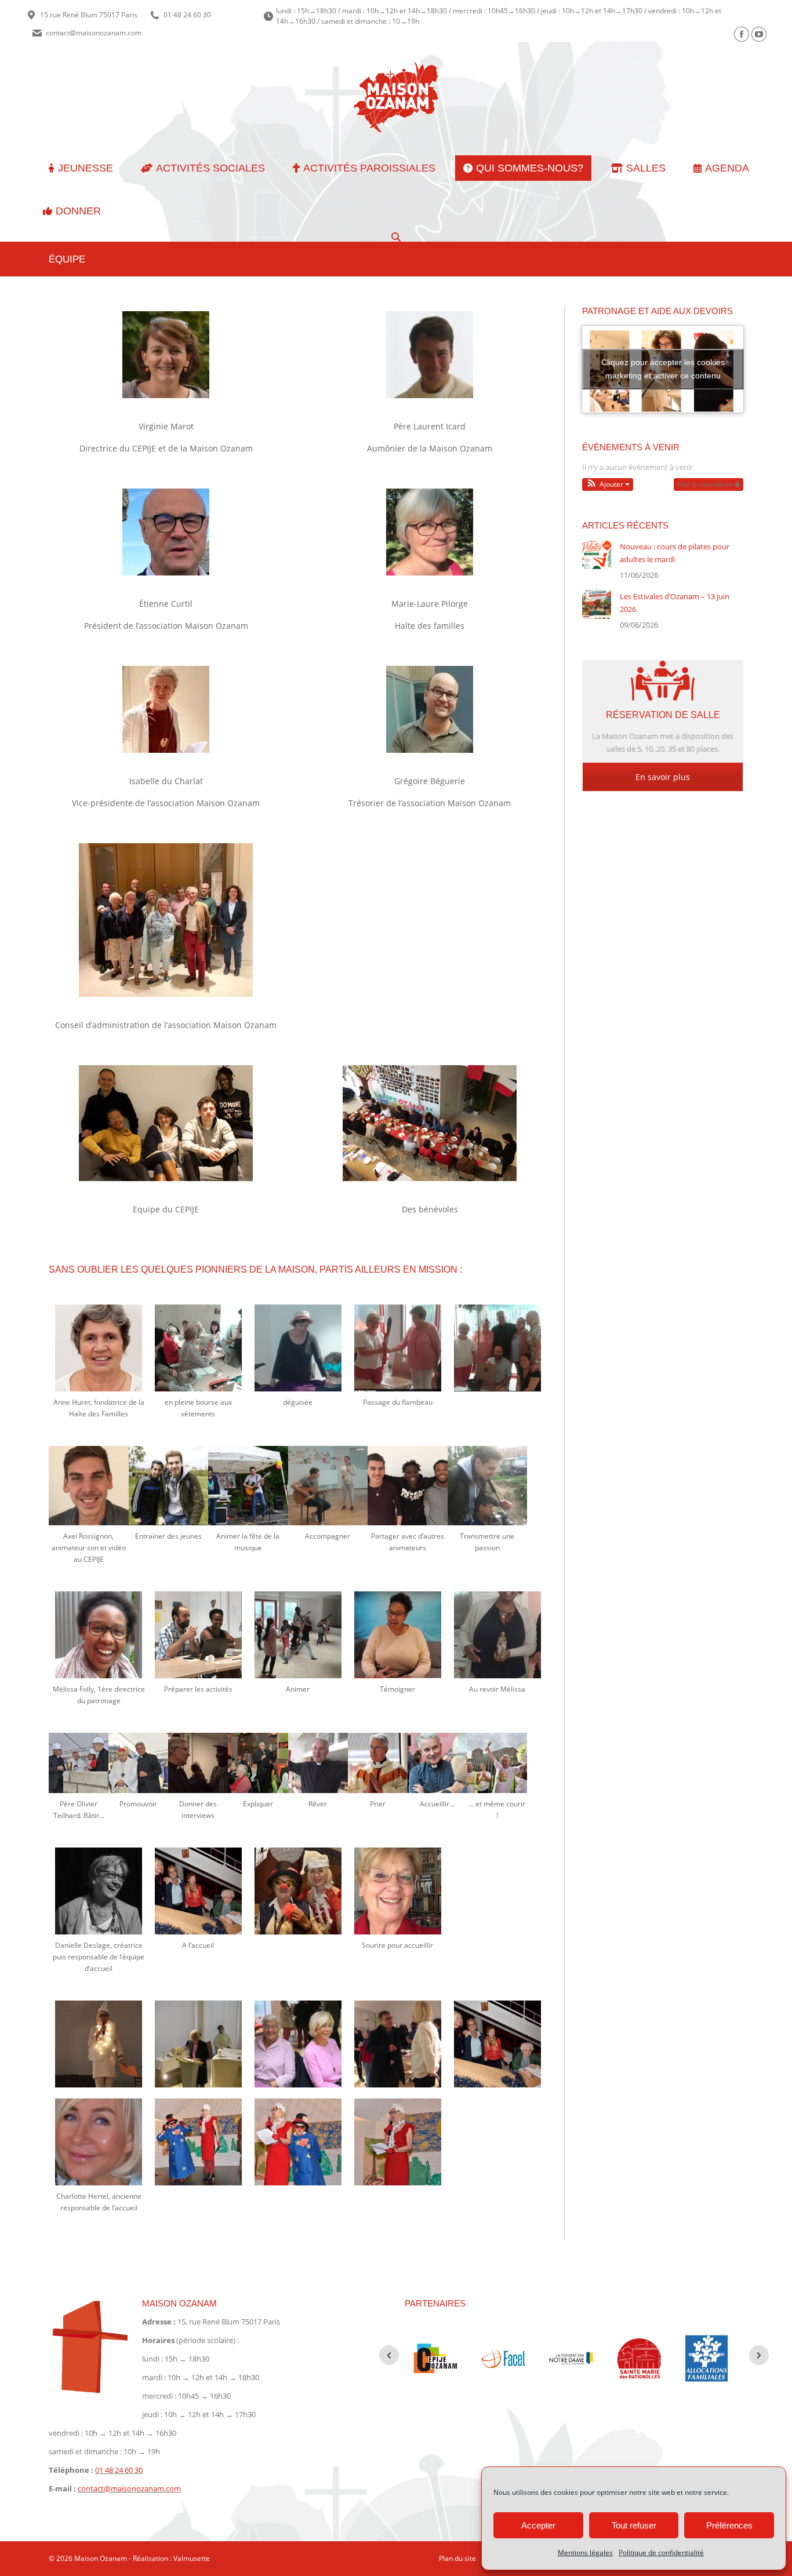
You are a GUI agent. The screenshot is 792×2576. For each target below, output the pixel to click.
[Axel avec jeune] (168, 1486)
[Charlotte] (99, 2142)
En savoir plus (663, 777)
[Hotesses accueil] (497, 2044)
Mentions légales (585, 2553)
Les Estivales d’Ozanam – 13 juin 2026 (675, 603)
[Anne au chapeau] (298, 1348)
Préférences (729, 2525)
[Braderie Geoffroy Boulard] (398, 2044)
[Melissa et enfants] (298, 1635)
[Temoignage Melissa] (398, 1635)
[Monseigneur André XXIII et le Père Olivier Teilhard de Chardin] (138, 1763)
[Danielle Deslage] (99, 1891)
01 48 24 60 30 (187, 15)
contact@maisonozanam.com (94, 33)
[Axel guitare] (328, 1486)
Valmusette (192, 2558)
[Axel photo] (487, 1486)
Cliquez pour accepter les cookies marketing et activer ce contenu (663, 369)
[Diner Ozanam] (258, 1763)
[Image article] (597, 555)
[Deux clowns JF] (298, 1891)
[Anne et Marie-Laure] (398, 1348)
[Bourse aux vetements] (198, 1348)
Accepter (538, 2525)
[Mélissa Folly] (99, 1635)
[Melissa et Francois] (198, 1635)
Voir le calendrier (706, 484)
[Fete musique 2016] (248, 1486)
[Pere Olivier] (378, 1763)
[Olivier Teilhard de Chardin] (79, 1763)
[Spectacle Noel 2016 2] (198, 2142)
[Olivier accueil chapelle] (318, 1763)
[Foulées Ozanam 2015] (497, 1763)
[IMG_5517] (198, 2044)
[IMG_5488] (298, 2044)
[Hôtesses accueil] (198, 1891)
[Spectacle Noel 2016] (298, 2142)
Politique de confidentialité (661, 2553)
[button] (608, 484)
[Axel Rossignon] (88, 1486)
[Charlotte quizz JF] (398, 2142)
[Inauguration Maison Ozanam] (437, 1763)
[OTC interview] (198, 1763)
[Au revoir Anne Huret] (497, 1348)
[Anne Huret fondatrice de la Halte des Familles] (99, 1348)
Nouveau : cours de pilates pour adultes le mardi (675, 553)
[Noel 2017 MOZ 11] (99, 2044)
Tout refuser (634, 2525)
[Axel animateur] (407, 1486)
